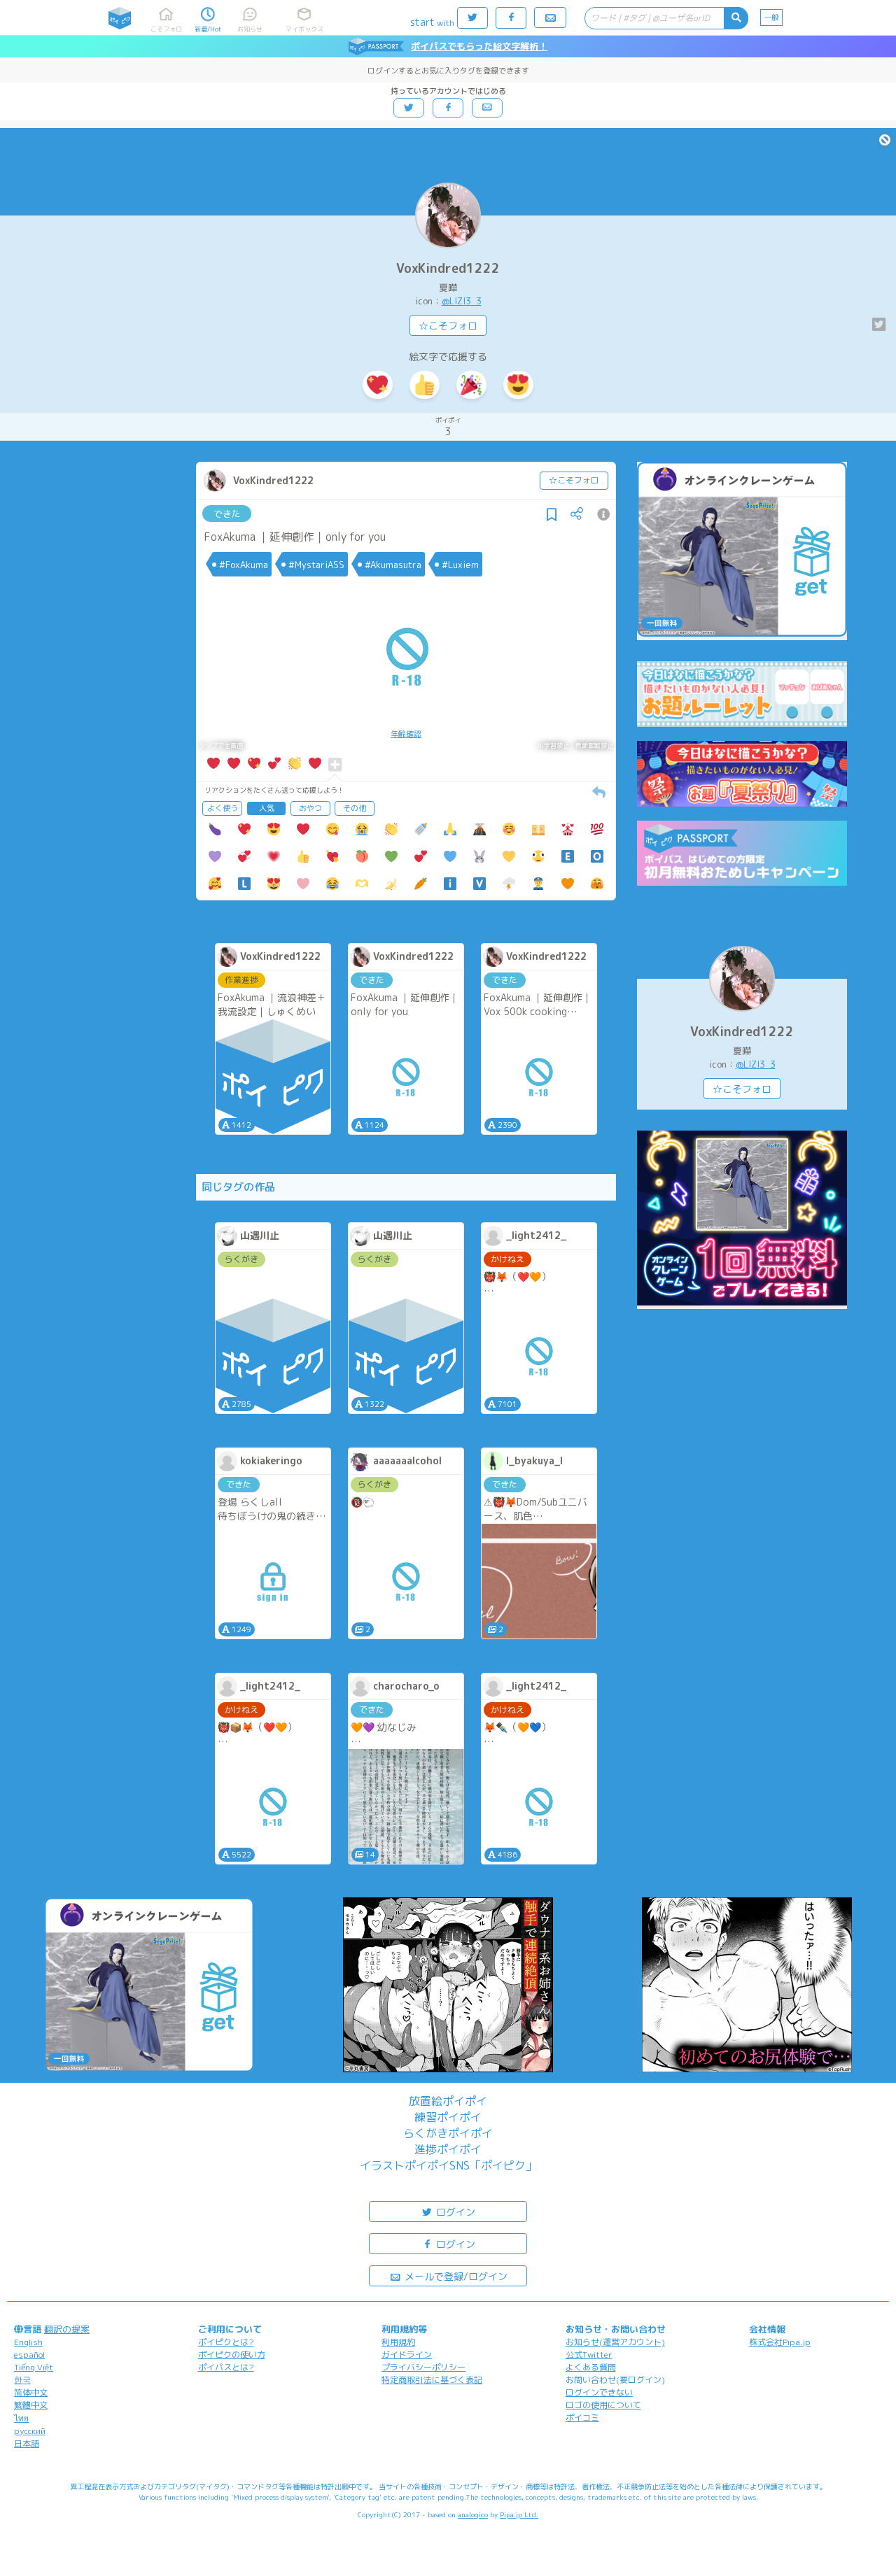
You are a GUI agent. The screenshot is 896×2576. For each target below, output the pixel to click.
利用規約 (398, 2342)
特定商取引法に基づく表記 (432, 2380)
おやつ (310, 808)
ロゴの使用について (603, 2405)
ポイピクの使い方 (232, 2355)
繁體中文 (31, 2405)
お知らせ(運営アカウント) (615, 2342)
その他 (355, 808)
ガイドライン (407, 2355)
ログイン (454, 2212)
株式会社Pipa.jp (780, 2342)
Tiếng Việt (34, 2367)
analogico (473, 2514)
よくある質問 (591, 2367)
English (28, 2342)
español (29, 2355)
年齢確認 (406, 734)
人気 (267, 808)
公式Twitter (589, 2355)
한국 (22, 2380)
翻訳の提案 (67, 2329)
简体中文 (31, 2392)
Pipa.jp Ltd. (519, 2514)
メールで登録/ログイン (455, 2276)
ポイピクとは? (226, 2342)
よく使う (223, 808)
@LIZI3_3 (462, 301)
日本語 (27, 2443)
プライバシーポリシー (423, 2367)
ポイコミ (582, 2418)
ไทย (21, 2418)
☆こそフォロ (448, 326)
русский (30, 2431)
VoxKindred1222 (448, 268)
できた (227, 514)
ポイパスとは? (226, 2367)
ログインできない (599, 2392)
